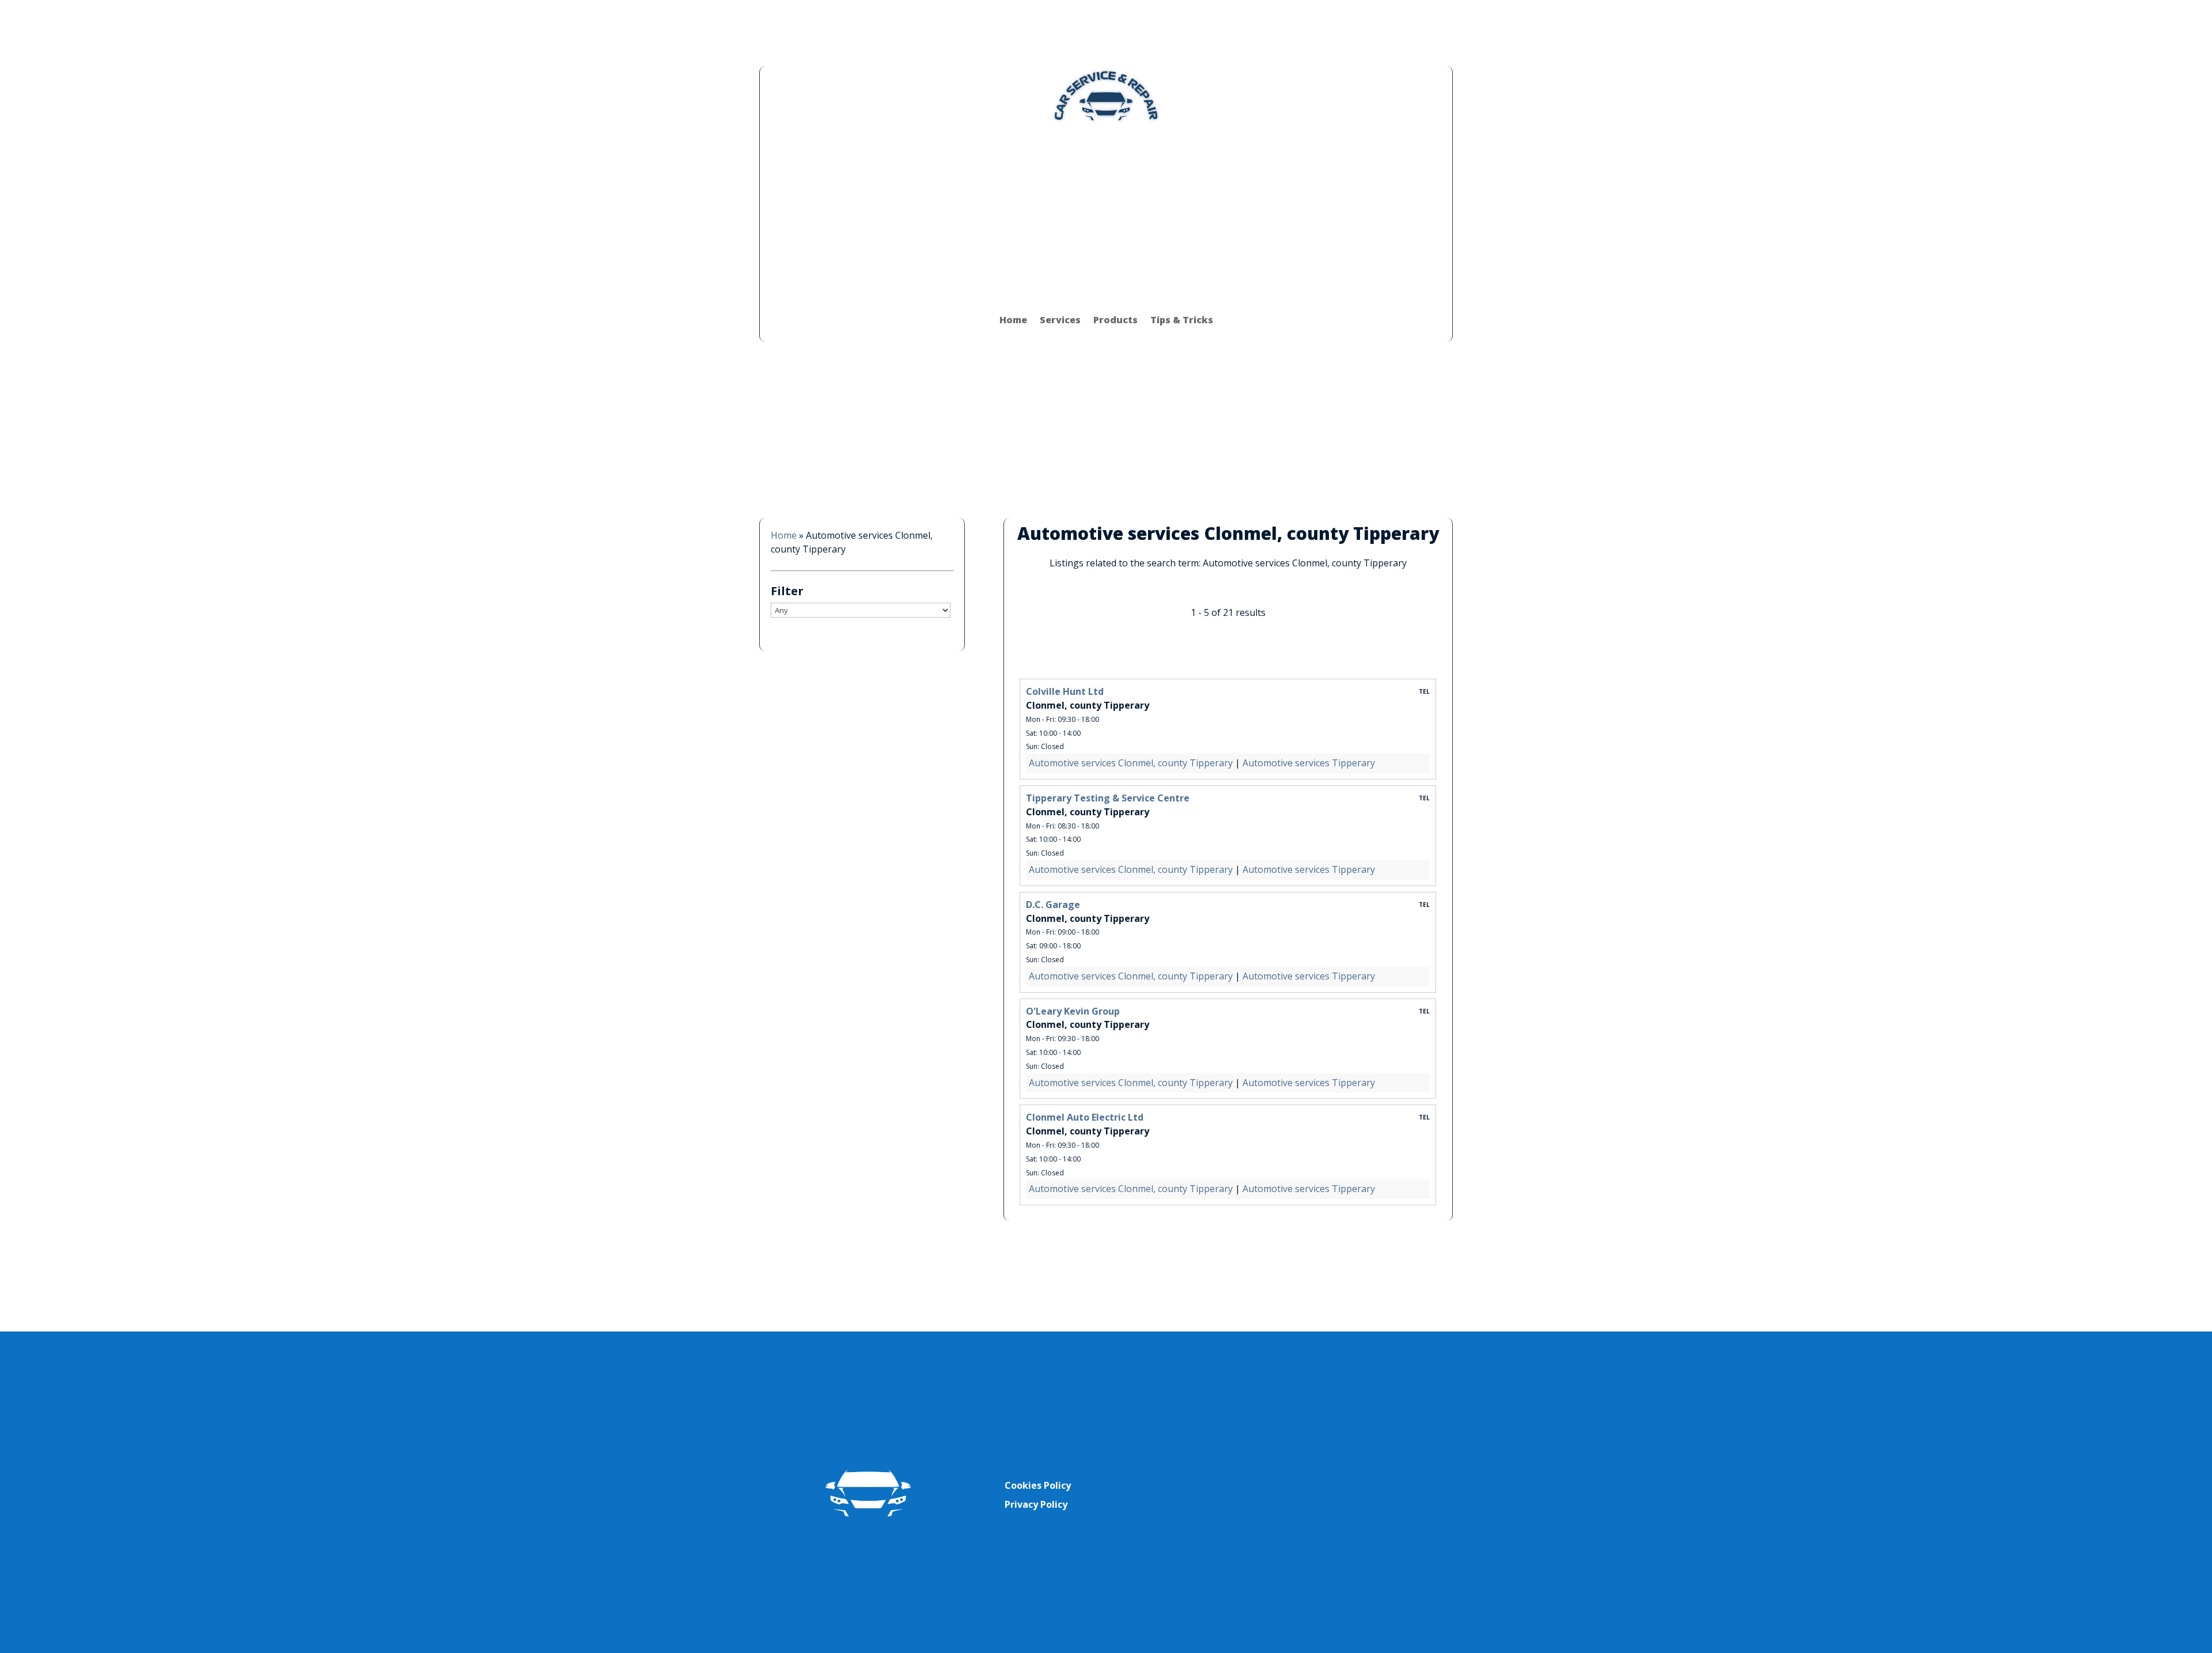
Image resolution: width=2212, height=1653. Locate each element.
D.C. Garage (1053, 905)
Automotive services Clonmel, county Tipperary (1131, 763)
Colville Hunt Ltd (1065, 691)
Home (1013, 320)
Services (1060, 320)
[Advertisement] (1106, 211)
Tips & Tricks (1182, 320)
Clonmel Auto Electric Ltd (1085, 1117)
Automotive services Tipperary (1309, 763)
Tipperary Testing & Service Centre (1108, 798)
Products (1116, 320)
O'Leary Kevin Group (1073, 1011)
